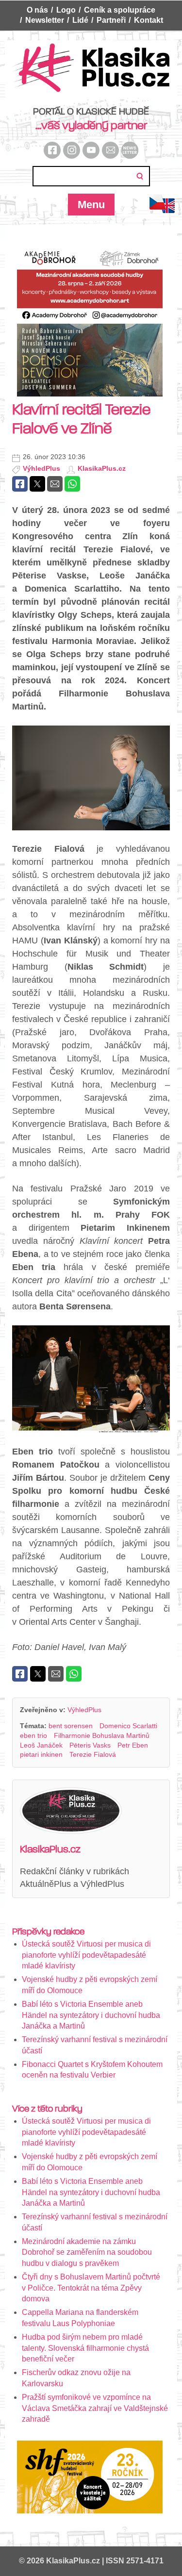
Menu (91, 205)
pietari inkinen (41, 1754)
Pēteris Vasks (90, 1745)
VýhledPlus (41, 468)
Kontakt (149, 20)
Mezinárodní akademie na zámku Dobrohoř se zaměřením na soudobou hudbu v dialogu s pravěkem (87, 2252)
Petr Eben (133, 1745)
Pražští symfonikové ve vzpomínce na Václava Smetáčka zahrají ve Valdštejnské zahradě (95, 2408)
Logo (66, 10)
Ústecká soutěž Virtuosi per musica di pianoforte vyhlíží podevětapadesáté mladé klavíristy (86, 1955)
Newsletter (45, 20)
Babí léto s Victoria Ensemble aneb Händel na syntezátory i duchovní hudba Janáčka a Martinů (91, 2015)
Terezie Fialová (93, 1754)
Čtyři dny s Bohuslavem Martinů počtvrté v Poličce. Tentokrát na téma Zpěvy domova (91, 2288)
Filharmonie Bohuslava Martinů (102, 1735)
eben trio (33, 1735)
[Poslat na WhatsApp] (72, 484)
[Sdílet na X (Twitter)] (37, 484)
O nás (37, 10)
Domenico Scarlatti (128, 1726)
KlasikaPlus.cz (102, 468)
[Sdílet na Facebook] (20, 484)
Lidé (80, 20)
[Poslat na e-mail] (55, 484)
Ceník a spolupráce (120, 10)
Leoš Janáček (41, 1745)
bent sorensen (71, 1726)
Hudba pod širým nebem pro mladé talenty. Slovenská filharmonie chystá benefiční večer (85, 2348)
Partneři (111, 20)
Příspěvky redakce (48, 1932)
